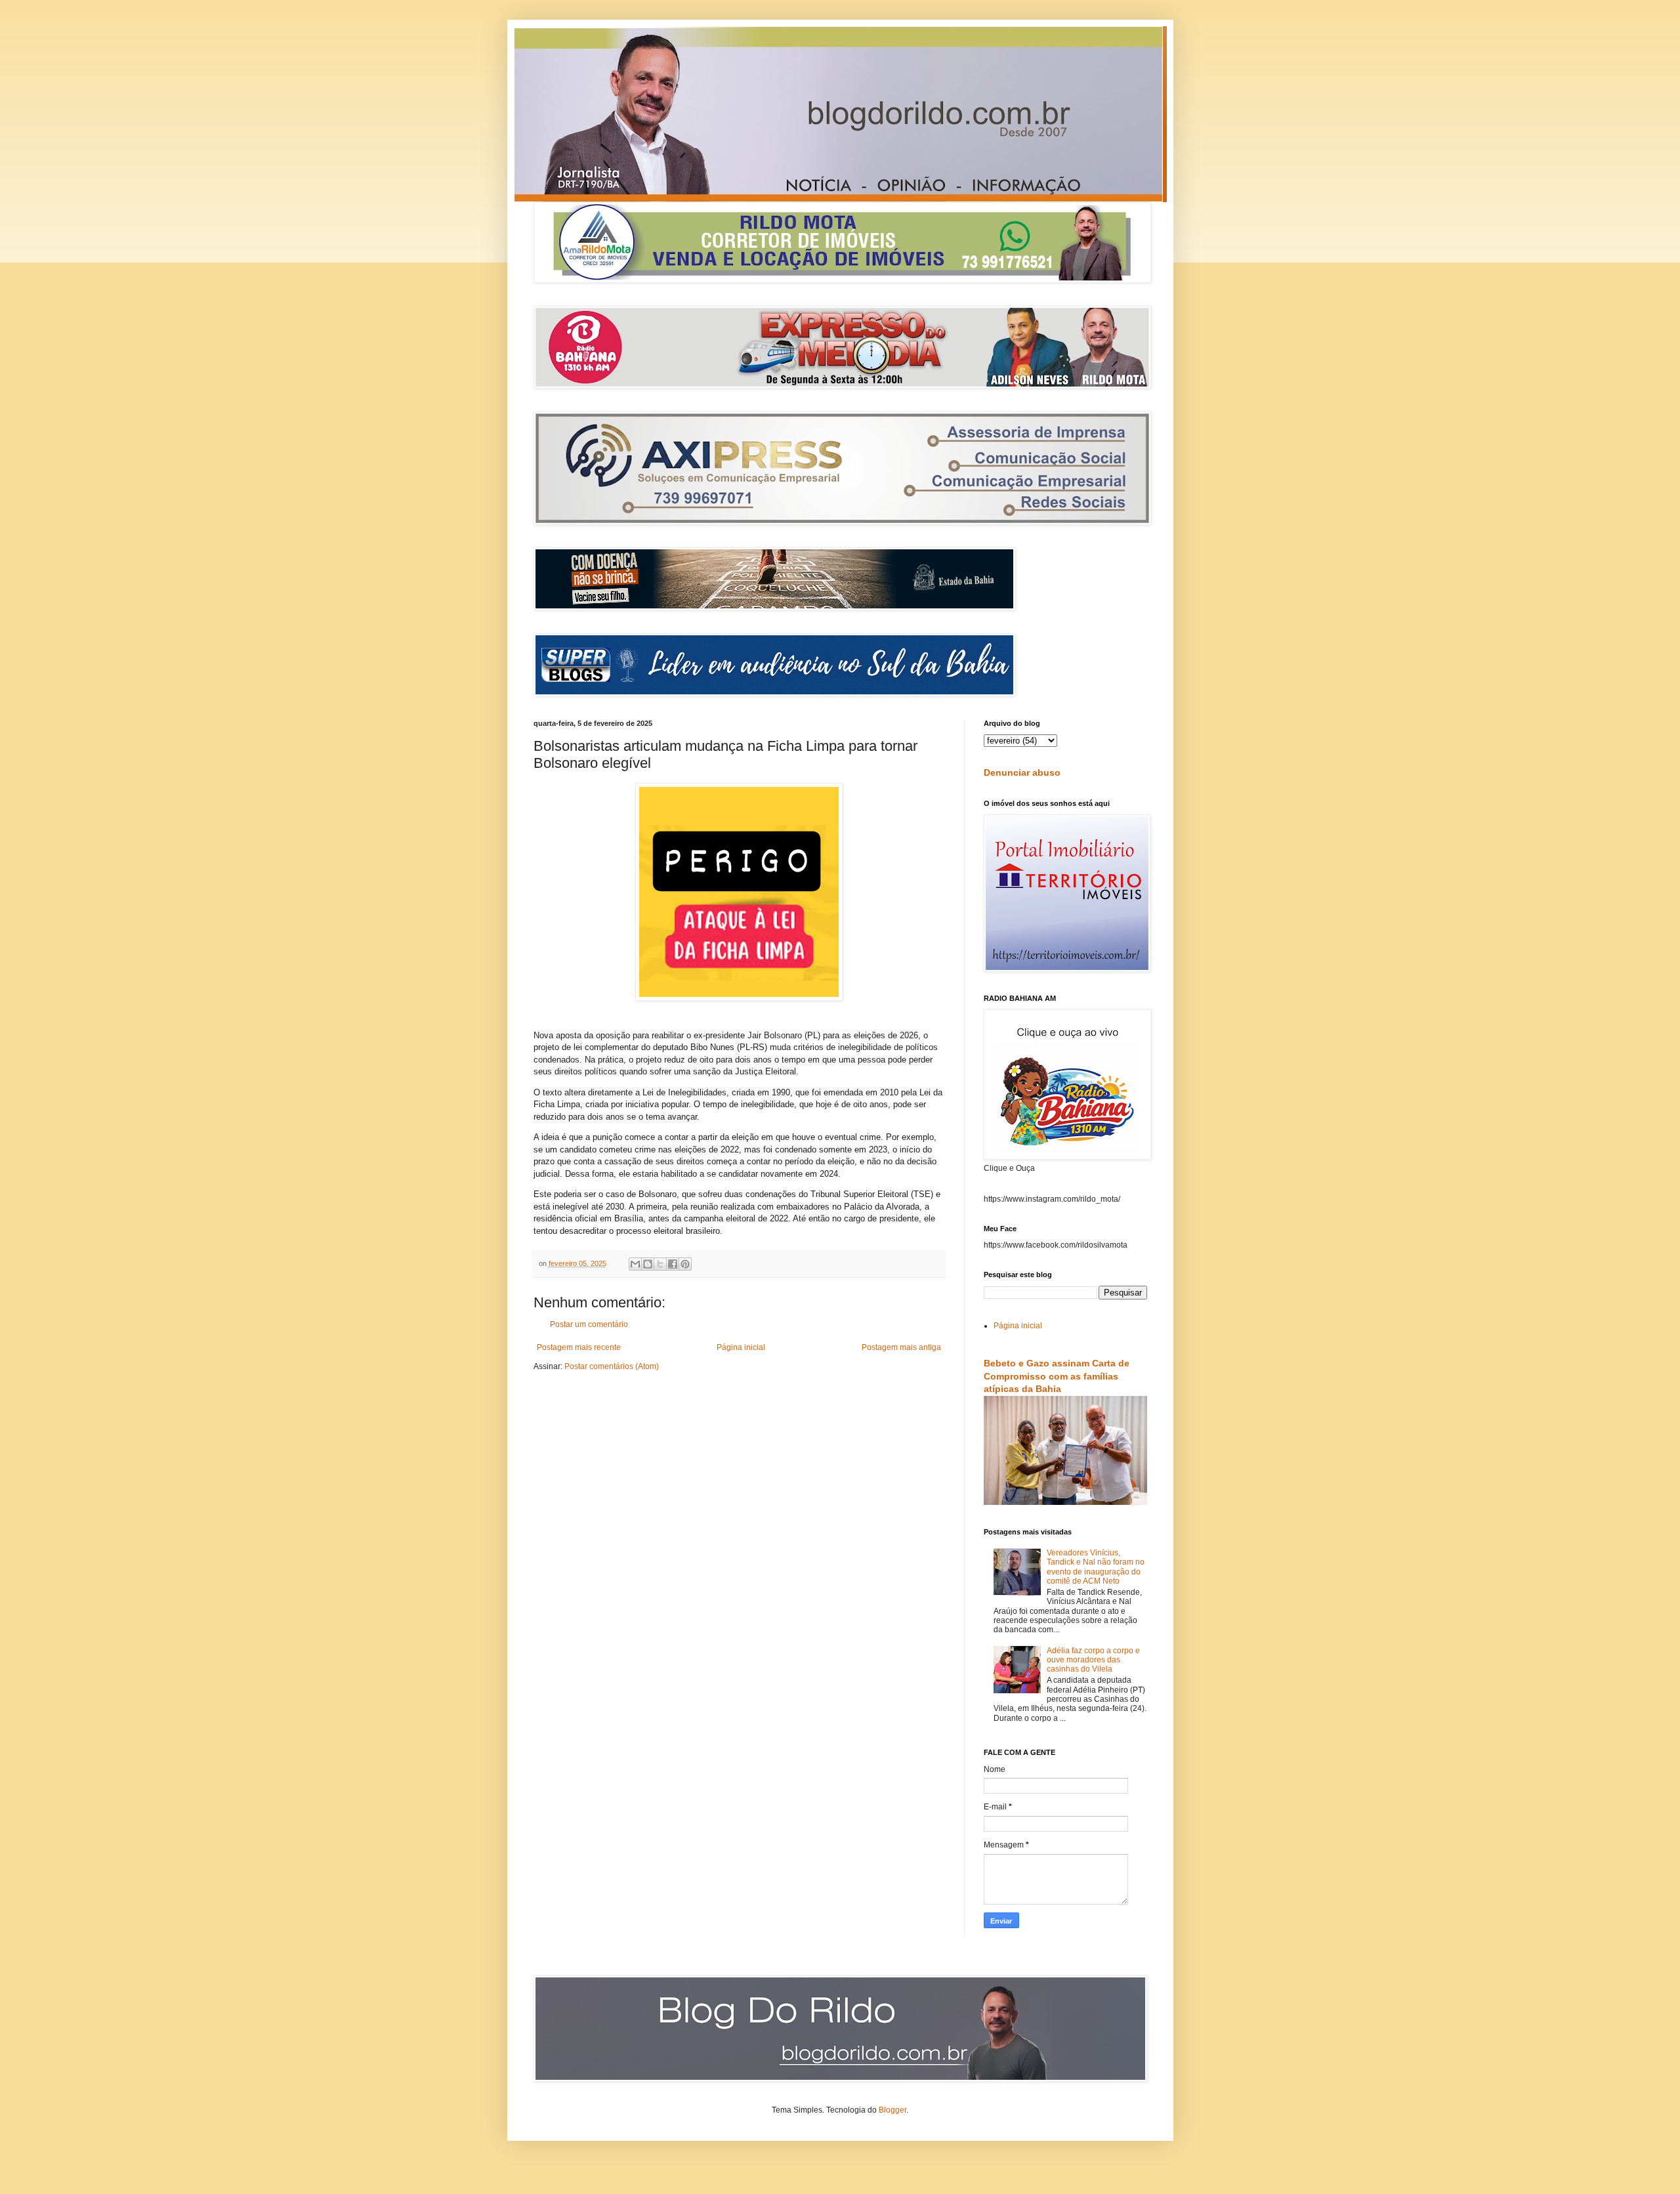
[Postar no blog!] (648, 1264)
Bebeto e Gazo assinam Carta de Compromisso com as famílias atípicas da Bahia (1057, 1376)
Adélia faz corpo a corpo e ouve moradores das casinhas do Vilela (1093, 1660)
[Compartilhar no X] (660, 1264)
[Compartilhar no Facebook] (673, 1264)
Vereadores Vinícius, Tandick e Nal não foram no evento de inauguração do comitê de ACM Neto (1096, 1567)
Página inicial (741, 1347)
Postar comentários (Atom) (612, 1366)
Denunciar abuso (1022, 772)
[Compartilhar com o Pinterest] (685, 1264)
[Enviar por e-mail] (635, 1264)
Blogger (892, 2110)
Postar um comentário (589, 1324)
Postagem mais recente (579, 1347)
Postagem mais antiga (901, 1347)
